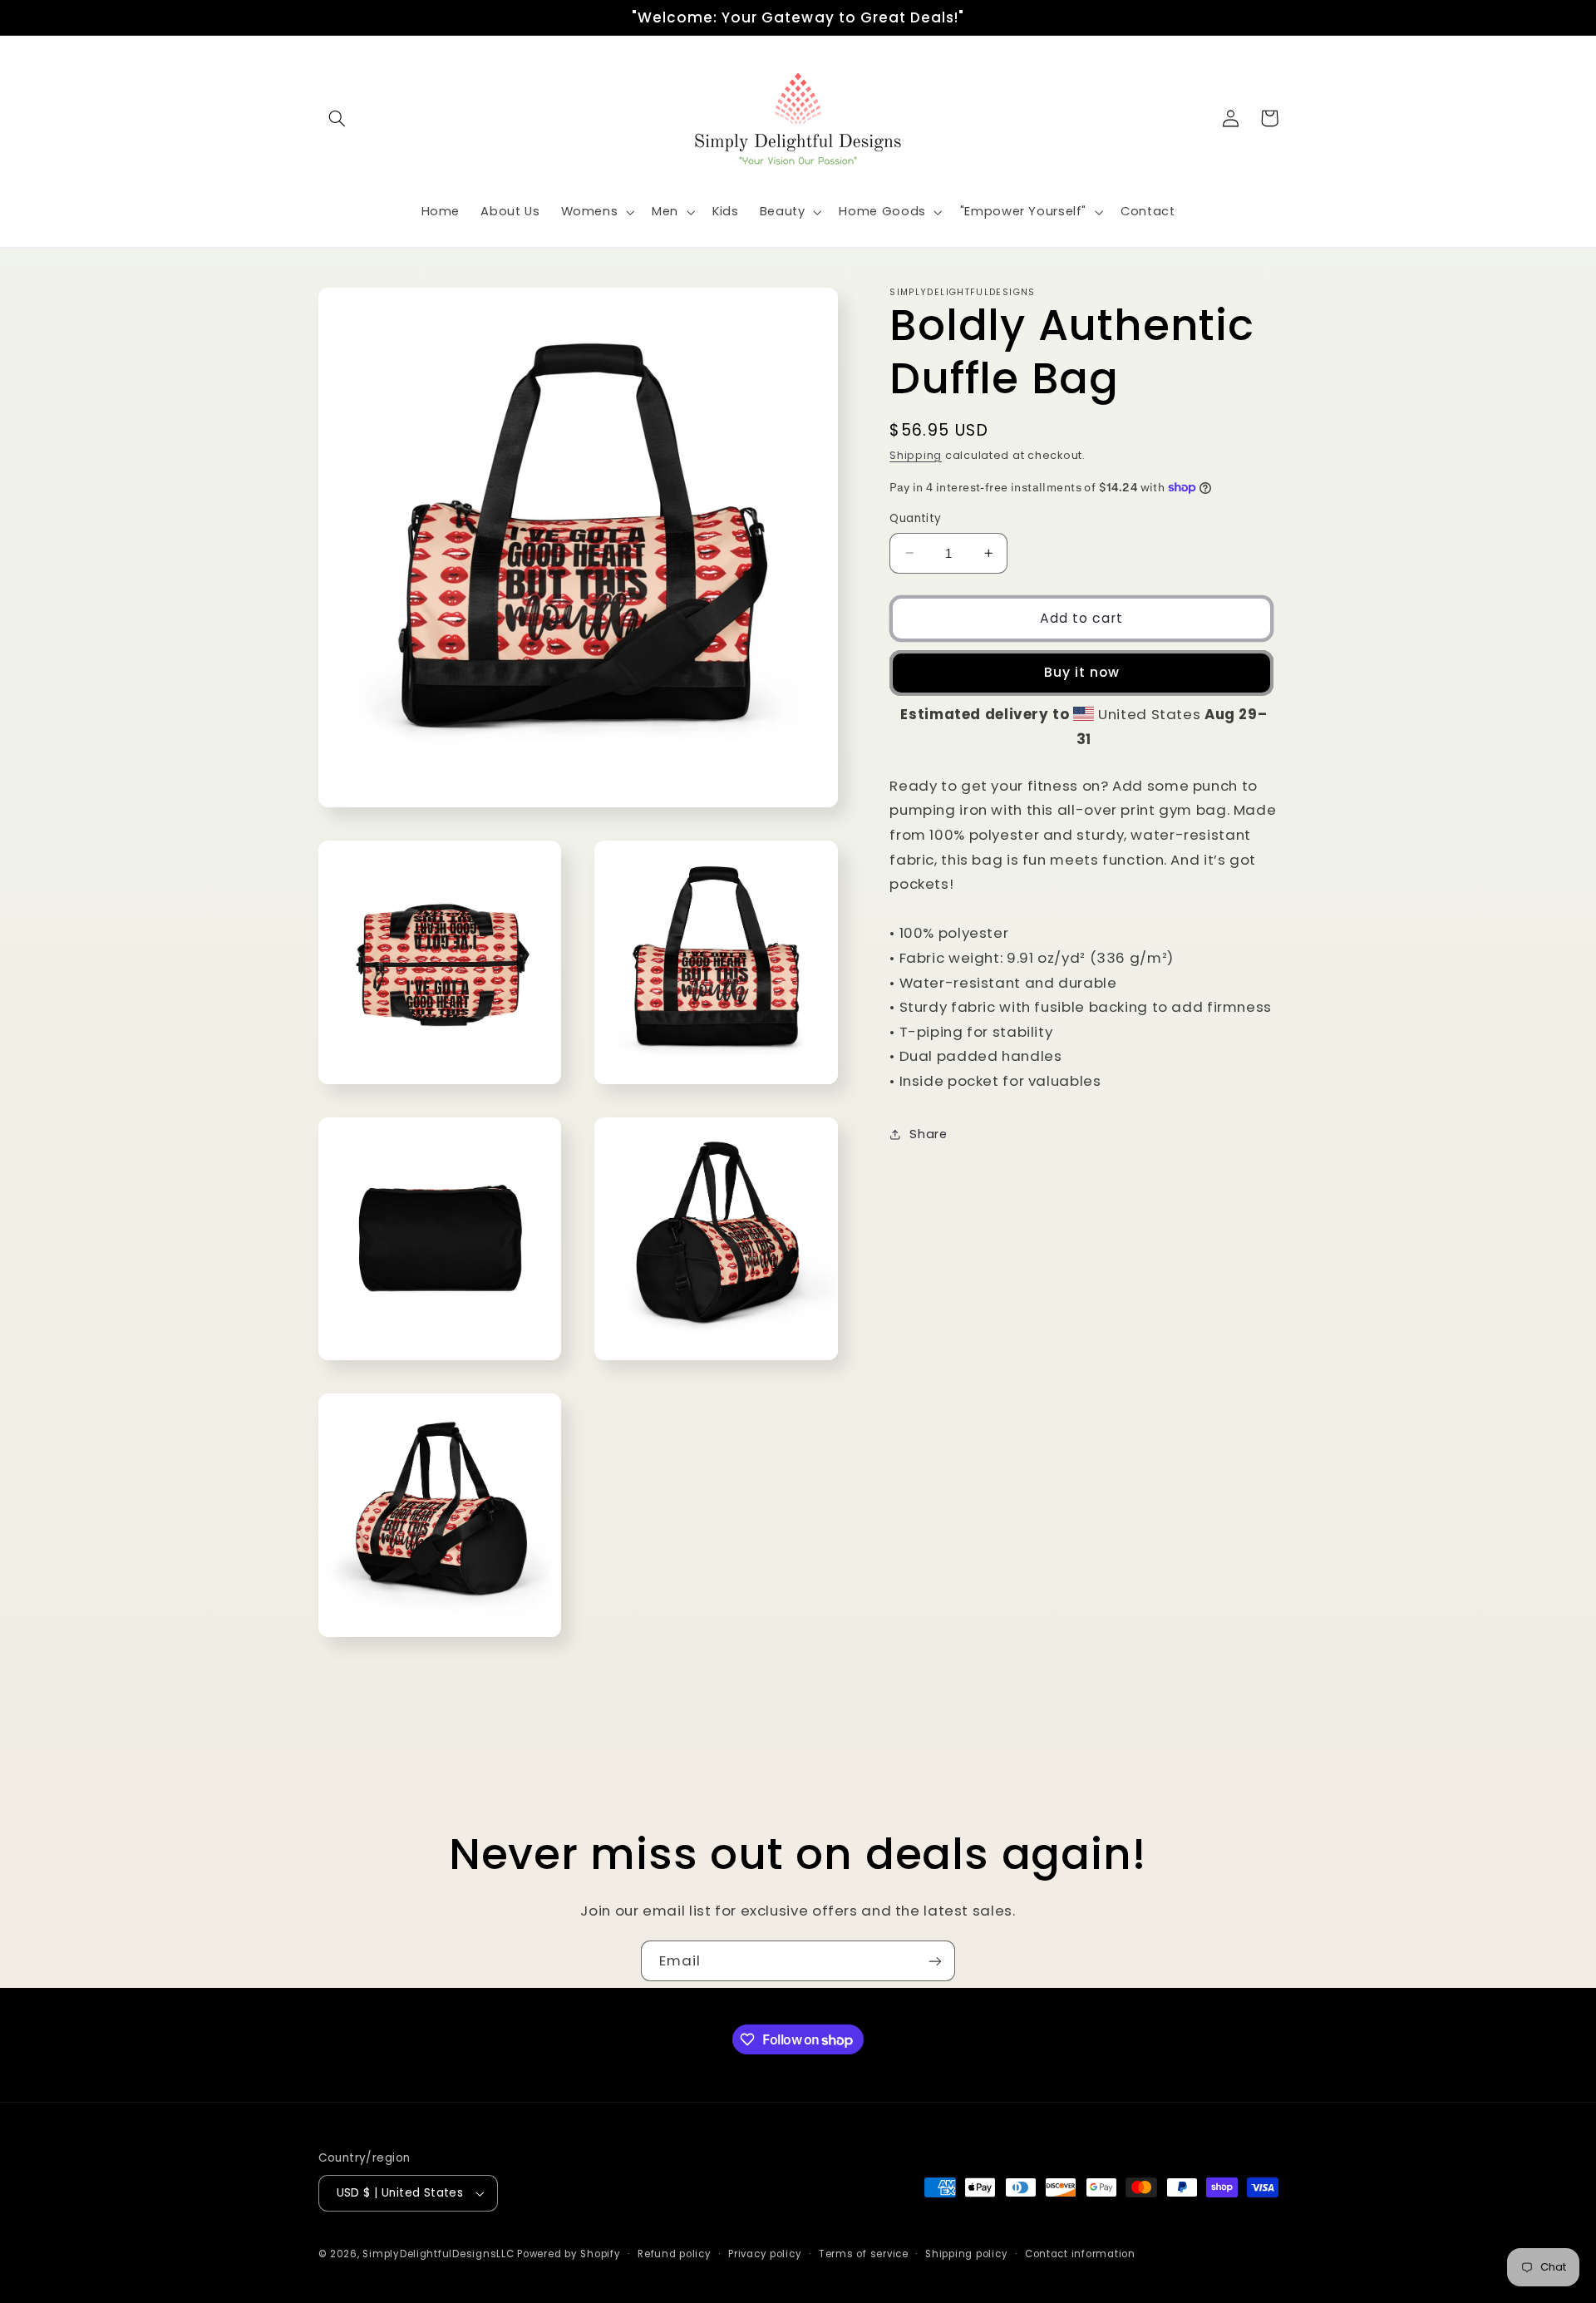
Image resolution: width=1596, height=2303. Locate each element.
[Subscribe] (935, 1961)
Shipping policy (966, 2254)
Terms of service (864, 2254)
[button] (337, 118)
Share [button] (928, 1134)
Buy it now (1082, 672)
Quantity (915, 518)
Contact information (1080, 2254)
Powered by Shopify (569, 2254)
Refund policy (675, 2254)
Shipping (916, 455)
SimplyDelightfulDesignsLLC (438, 2254)
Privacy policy (765, 2254)
